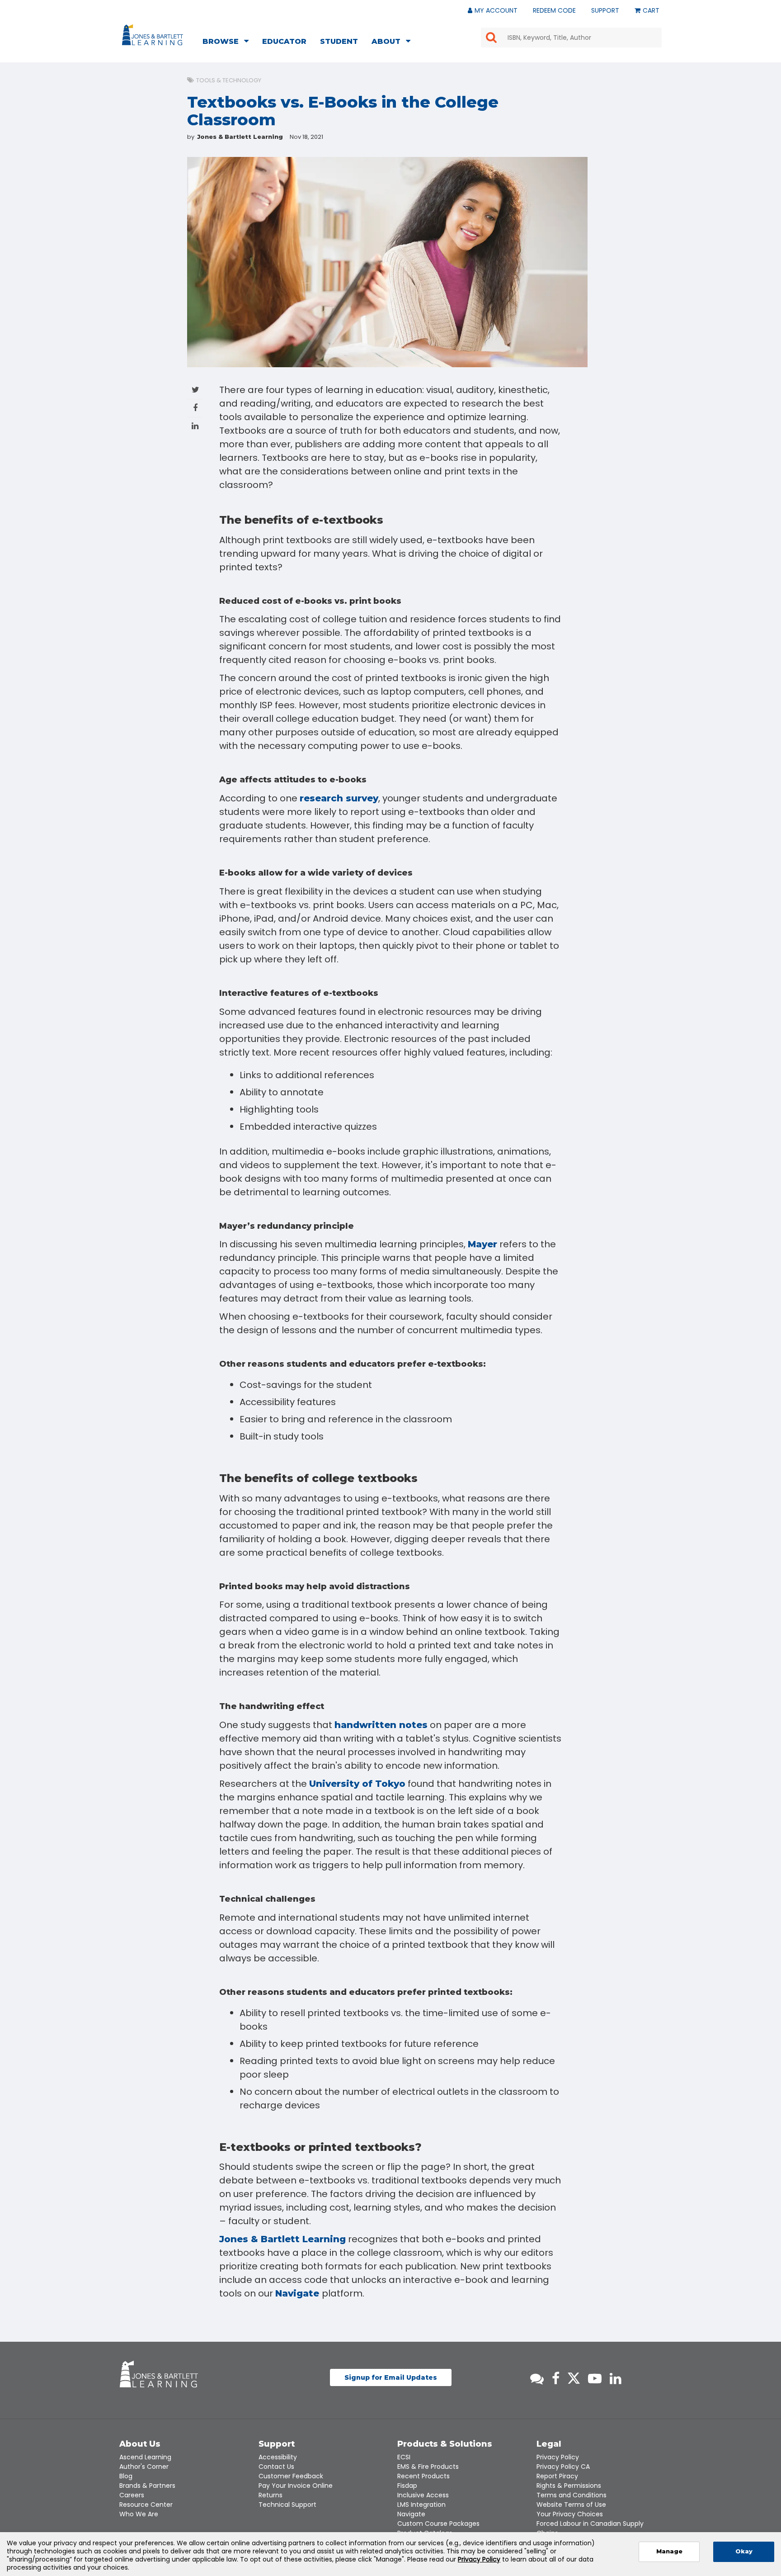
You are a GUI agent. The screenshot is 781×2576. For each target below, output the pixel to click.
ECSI (404, 2457)
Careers (132, 2495)
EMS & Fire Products (428, 2467)
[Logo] (154, 37)
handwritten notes (381, 1725)
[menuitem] (228, 43)
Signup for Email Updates (391, 2377)
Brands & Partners (147, 2486)
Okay (744, 2551)
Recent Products (423, 2476)
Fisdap (407, 2486)
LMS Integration (421, 2505)
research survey (339, 798)
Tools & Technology (229, 80)
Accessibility (278, 2457)
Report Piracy (557, 2476)
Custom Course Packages (438, 2524)
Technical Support (287, 2505)
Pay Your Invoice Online (296, 2486)
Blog (126, 2476)
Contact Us (276, 2467)
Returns (271, 2495)
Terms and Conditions (572, 2495)
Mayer (482, 1244)
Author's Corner (144, 2467)
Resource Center (146, 2505)
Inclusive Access (423, 2495)
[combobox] (571, 38)
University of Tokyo (357, 1784)
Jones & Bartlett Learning (282, 2239)
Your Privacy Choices (570, 2514)
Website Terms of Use (571, 2505)
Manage (669, 2551)
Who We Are (139, 2514)
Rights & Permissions (569, 2486)
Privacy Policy (558, 2457)
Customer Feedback (291, 2476)
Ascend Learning (145, 2457)
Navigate (299, 2293)
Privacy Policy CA (563, 2467)
